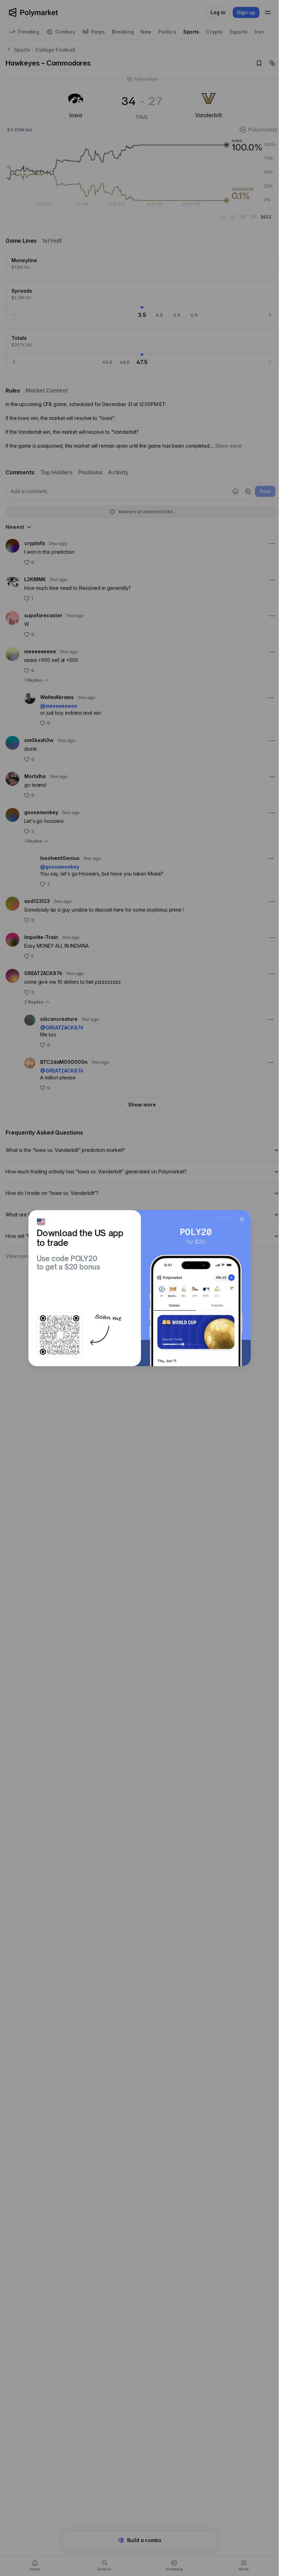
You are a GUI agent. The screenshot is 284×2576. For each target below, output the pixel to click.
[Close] (242, 1219)
